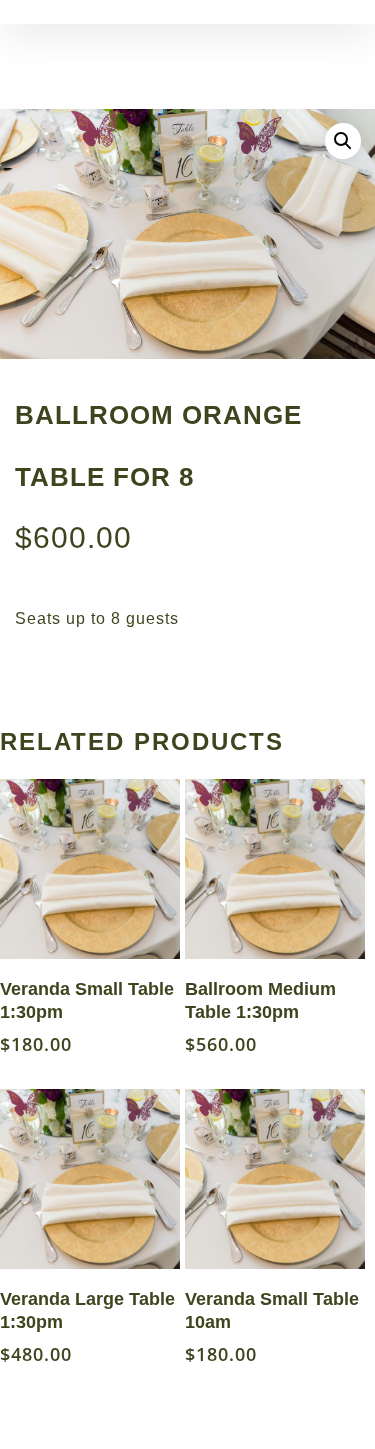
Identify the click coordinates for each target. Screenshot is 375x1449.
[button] (343, 141)
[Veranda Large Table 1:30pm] (90, 1179)
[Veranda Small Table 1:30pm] (90, 869)
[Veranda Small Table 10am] (275, 1179)
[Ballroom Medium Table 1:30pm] (275, 869)
